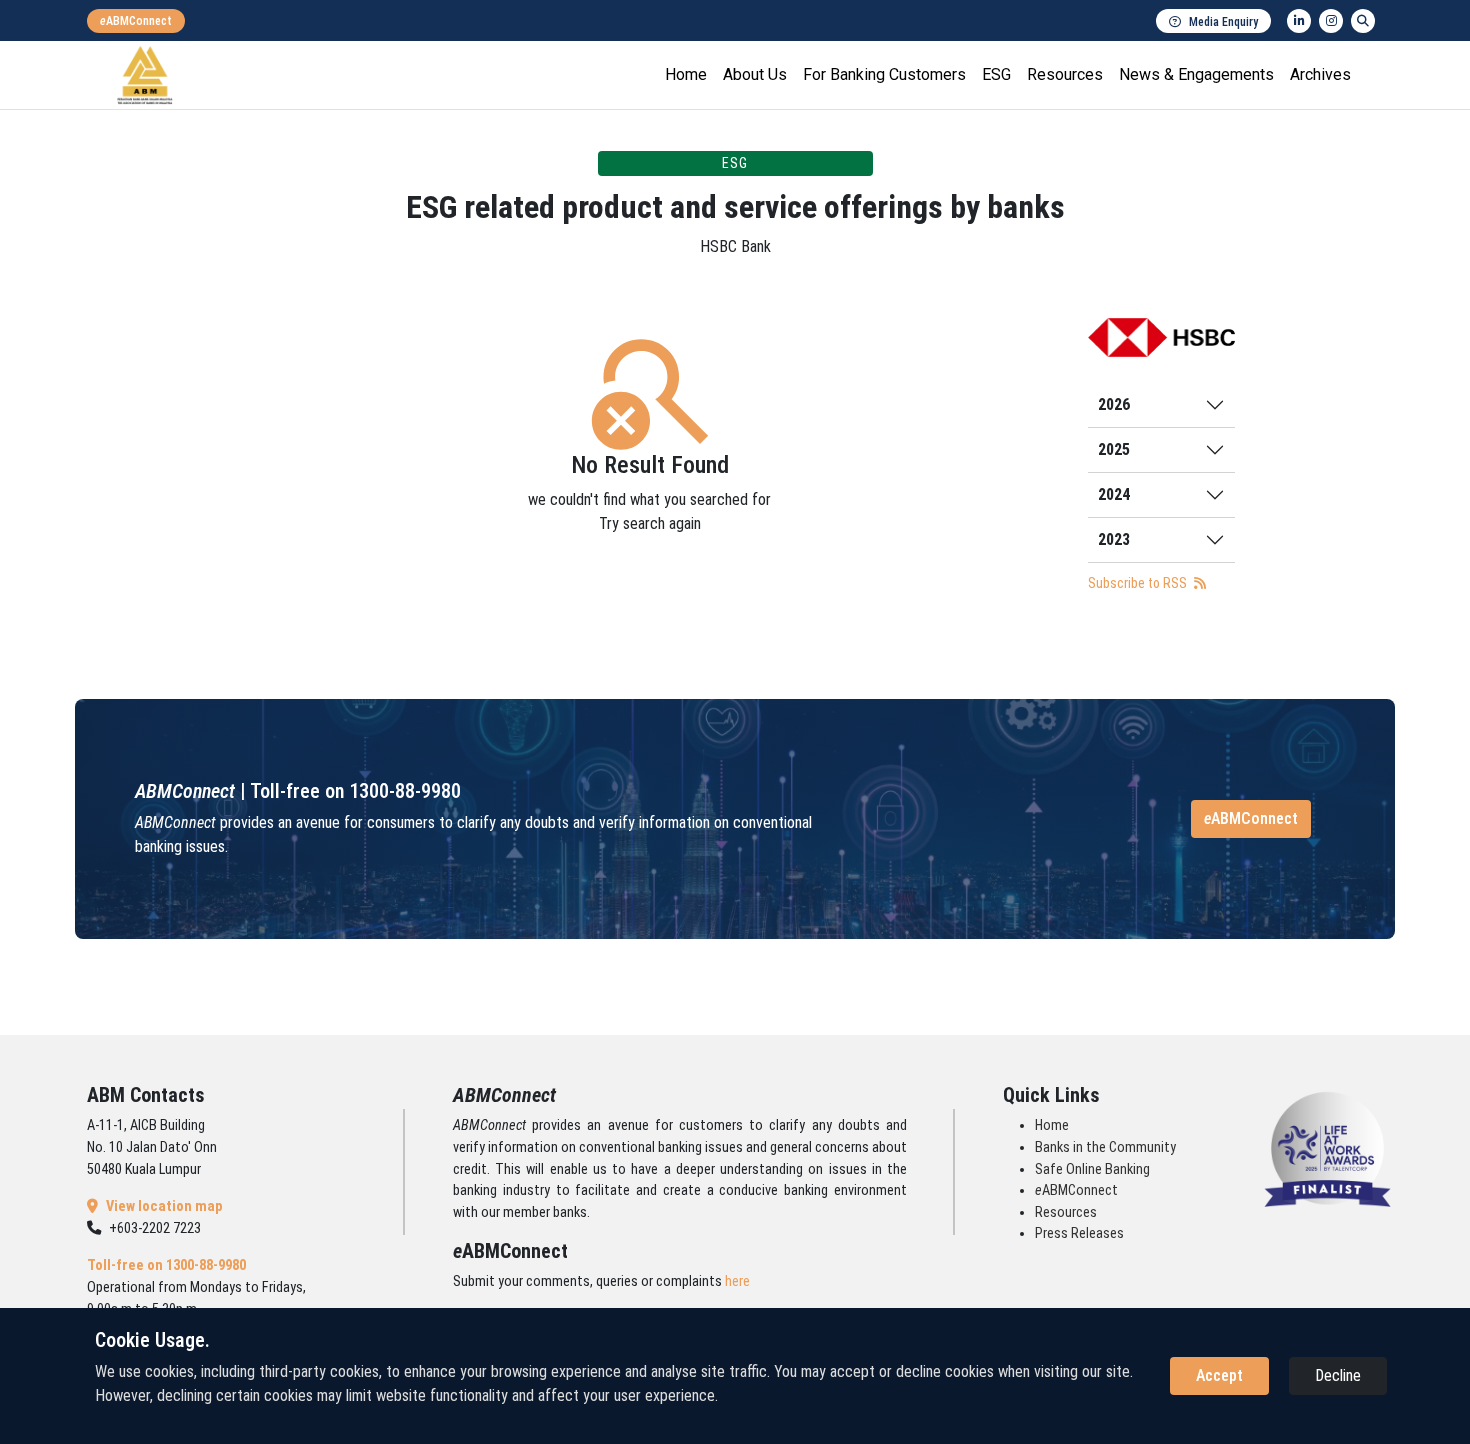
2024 (1114, 494)
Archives (1320, 74)
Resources (1065, 74)
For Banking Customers (884, 74)
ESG (996, 74)
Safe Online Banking (1092, 1169)
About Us (755, 74)
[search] (1363, 21)
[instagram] (1331, 21)
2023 (1114, 539)
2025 (1114, 449)
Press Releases (1079, 1233)
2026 (1114, 404)
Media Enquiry (1223, 22)
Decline (1338, 1375)
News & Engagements (1196, 74)
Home (686, 74)
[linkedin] (1299, 21)
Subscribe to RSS (1139, 583)
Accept (1219, 1375)
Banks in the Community (1105, 1147)
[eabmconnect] (136, 21)
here (737, 1281)
